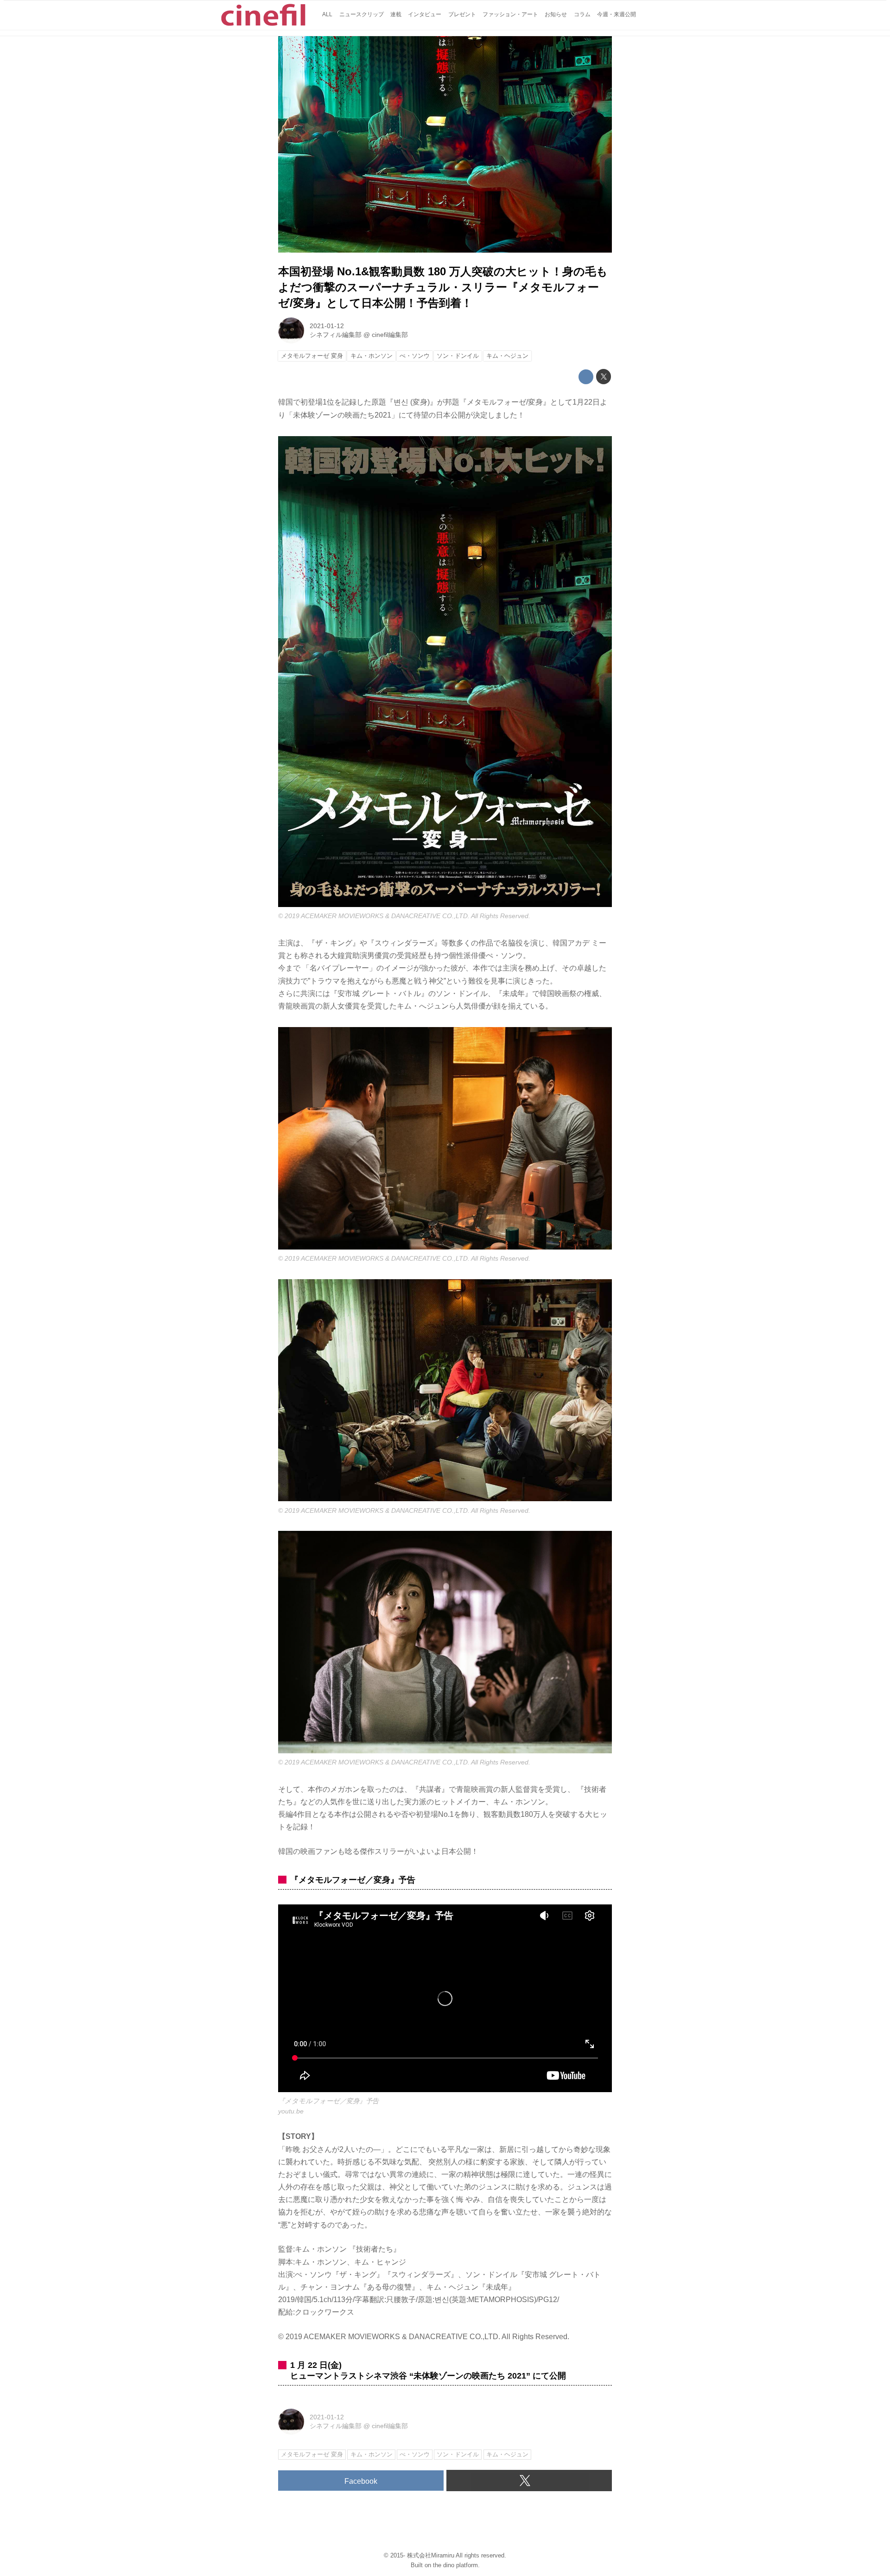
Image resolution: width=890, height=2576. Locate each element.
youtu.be (291, 2111)
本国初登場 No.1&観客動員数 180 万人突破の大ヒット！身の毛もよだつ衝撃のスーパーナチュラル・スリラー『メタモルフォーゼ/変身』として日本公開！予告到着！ (443, 287)
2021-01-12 (327, 326)
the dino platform (455, 2565)
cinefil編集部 (390, 335)
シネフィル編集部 (336, 335)
